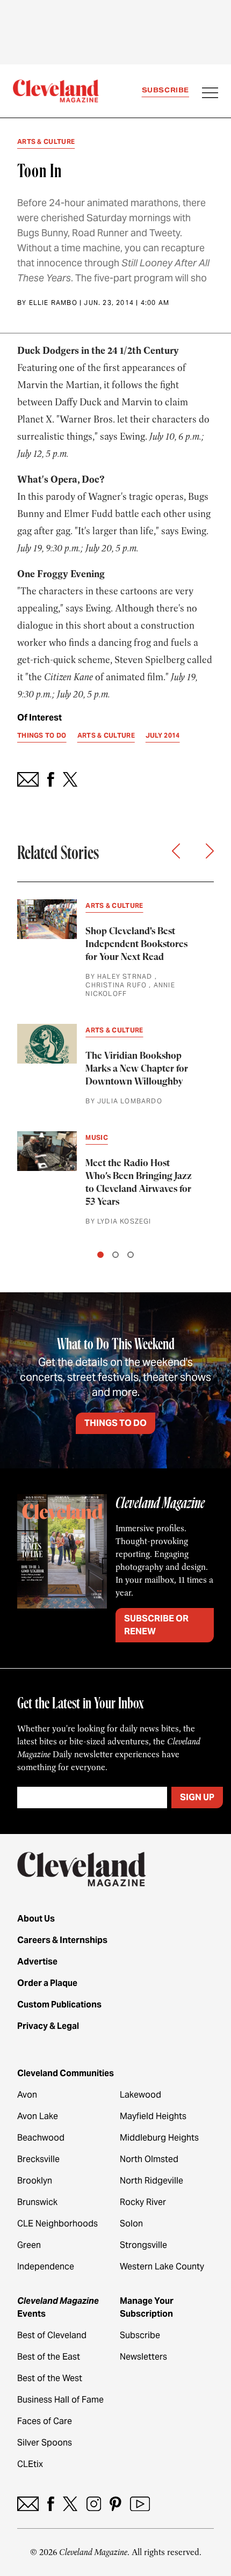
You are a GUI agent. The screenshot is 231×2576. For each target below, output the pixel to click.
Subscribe (165, 90)
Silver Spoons (45, 2443)
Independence (46, 2266)
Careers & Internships (62, 1940)
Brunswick (37, 2202)
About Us (36, 1919)
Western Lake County (162, 2266)
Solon (131, 2224)
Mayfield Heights (153, 2116)
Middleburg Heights (159, 2138)
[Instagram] (94, 2504)
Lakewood (140, 2095)
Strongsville (143, 2245)
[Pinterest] (115, 2504)
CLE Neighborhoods (57, 2224)
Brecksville (38, 2159)
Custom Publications (59, 2004)
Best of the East (49, 2357)
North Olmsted (149, 2159)
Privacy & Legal (48, 2026)
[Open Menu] (210, 94)
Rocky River (143, 2202)
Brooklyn (35, 2181)
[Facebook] (51, 2504)
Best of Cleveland (52, 2335)
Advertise (37, 1962)
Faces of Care (45, 2421)
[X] (70, 2504)
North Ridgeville (151, 2181)
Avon (27, 2095)
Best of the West (50, 2378)
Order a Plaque (47, 1983)
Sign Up (197, 1797)
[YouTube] (140, 2504)
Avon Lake (38, 2116)
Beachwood (41, 2138)
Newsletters (143, 2357)
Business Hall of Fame (60, 2400)
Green (29, 2245)
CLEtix (30, 2464)
